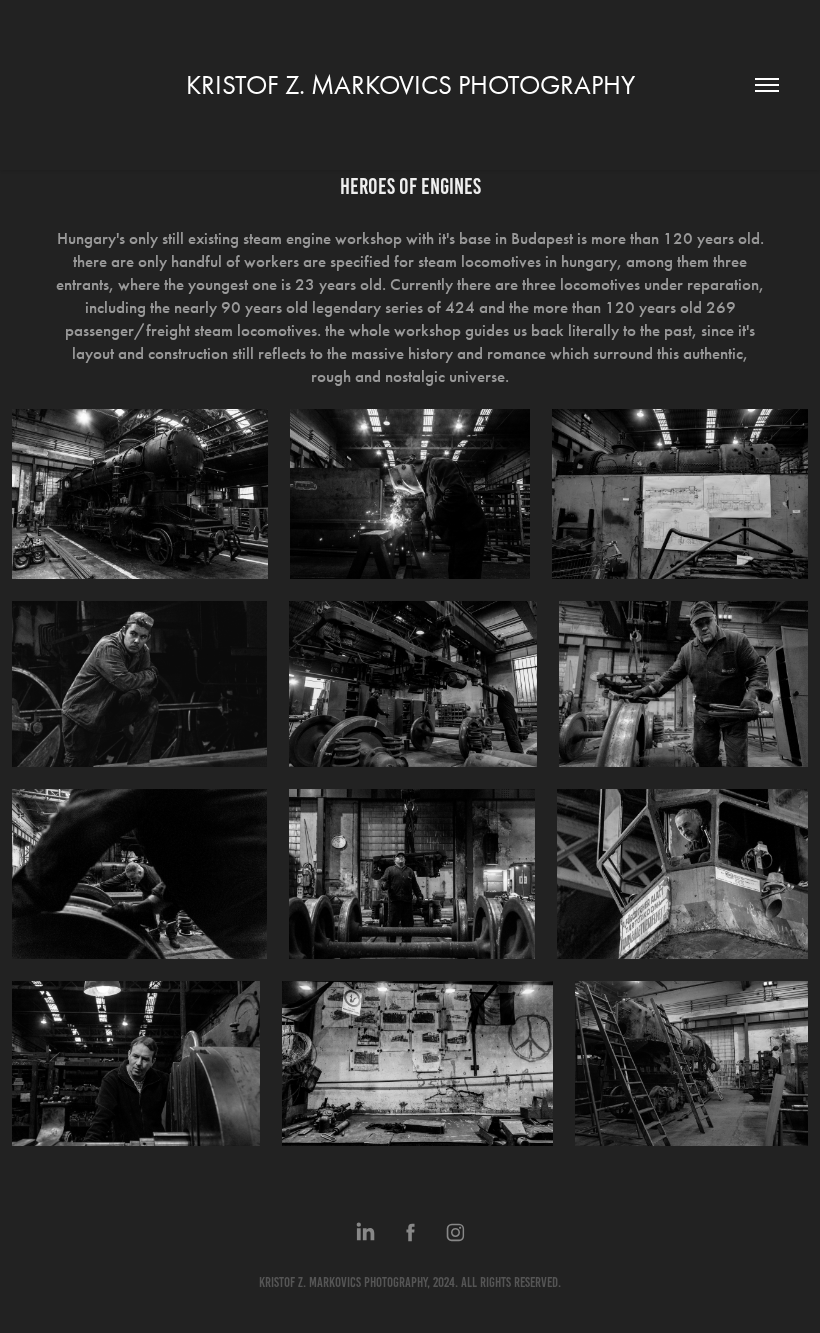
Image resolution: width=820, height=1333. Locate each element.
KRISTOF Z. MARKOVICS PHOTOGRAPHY (410, 85)
